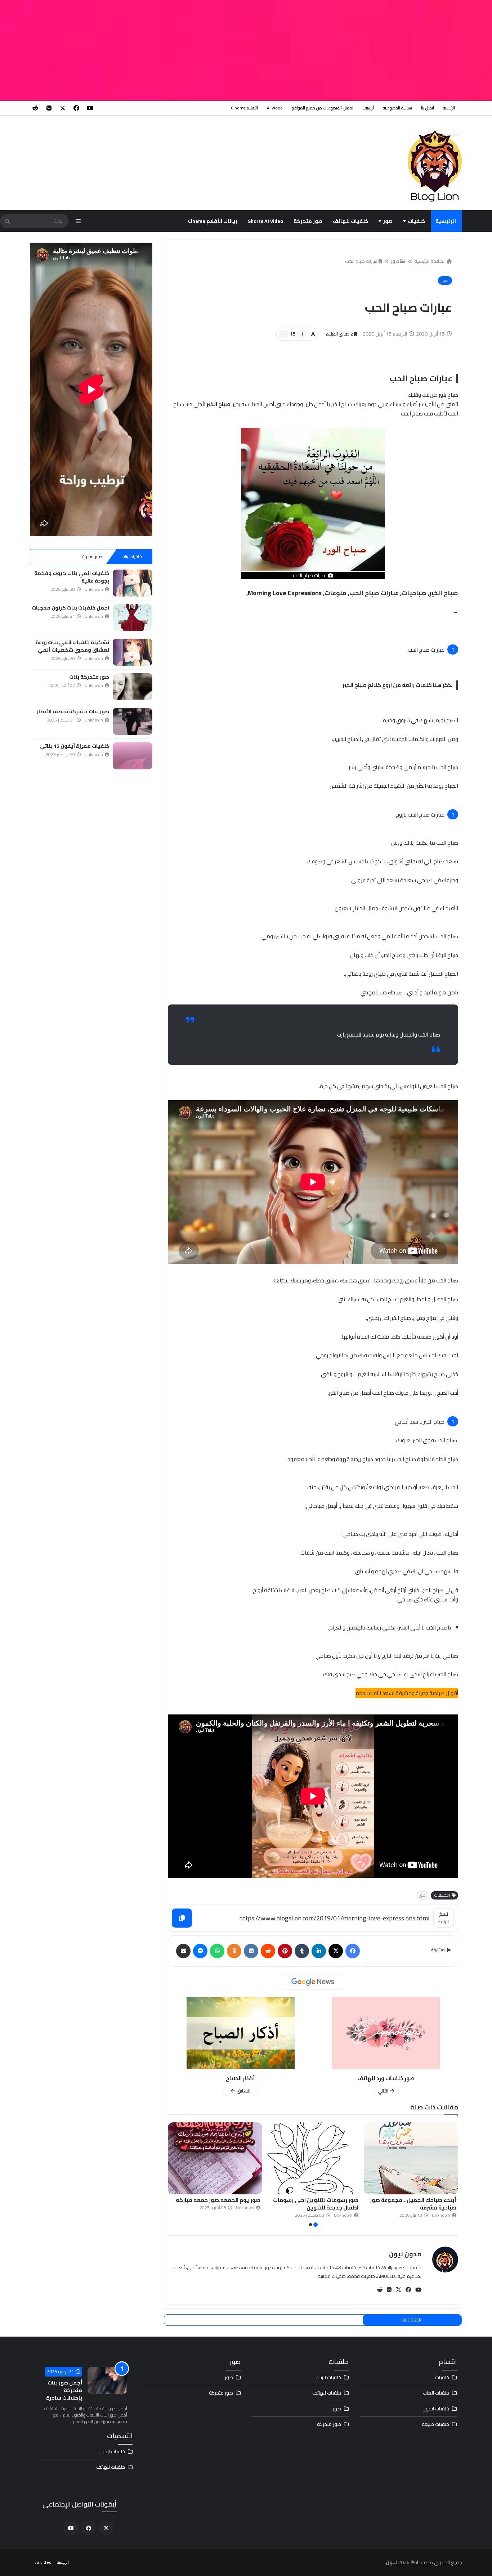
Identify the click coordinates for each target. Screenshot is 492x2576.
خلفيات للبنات (328, 2377)
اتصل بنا (428, 108)
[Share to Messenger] (200, 1951)
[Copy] (182, 1918)
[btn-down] (284, 334)
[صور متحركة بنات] (133, 687)
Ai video (275, 108)
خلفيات (416, 221)
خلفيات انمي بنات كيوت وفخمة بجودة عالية (72, 577)
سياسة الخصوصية (397, 108)
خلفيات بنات (132, 556)
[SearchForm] (7, 222)
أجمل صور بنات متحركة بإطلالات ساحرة (64, 2390)
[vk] (49, 108)
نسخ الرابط (444, 1918)
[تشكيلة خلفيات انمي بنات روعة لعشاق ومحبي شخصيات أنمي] (133, 652)
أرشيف (368, 108)
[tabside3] (51, 557)
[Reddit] (268, 1951)
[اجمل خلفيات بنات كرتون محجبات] (133, 618)
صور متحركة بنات (89, 677)
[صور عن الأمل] (215, 2158)
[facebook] (76, 108)
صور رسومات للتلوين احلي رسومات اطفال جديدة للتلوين (414, 2204)
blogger (412, 2320)
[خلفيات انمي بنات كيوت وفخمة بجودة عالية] (133, 583)
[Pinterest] (285, 1951)
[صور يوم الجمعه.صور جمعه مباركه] (313, 2158)
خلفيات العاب (436, 2393)
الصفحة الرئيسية (430, 261)
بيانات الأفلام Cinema (213, 221)
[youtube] (90, 108)
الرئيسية (449, 108)
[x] (63, 108)
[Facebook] (353, 1951)
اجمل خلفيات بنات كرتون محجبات (70, 608)
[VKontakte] (251, 1951)
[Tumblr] (302, 1951)
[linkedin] (319, 1951)
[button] (454, 2175)
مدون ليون (405, 2254)
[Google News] (313, 1982)
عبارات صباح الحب (361, 261)
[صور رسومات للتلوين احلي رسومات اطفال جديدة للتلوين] (411, 2158)
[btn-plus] (302, 334)
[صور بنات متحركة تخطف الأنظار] (133, 721)
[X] (336, 1951)
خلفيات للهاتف (350, 221)
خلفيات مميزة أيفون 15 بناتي (75, 746)
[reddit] (35, 108)
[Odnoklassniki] (234, 1951)
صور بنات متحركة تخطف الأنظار (73, 711)
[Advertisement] (276, 50)
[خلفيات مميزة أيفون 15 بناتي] (133, 756)
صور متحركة (308, 221)
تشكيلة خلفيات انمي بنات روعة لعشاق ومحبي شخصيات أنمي (72, 646)
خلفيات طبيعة (435, 2424)
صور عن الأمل (244, 2200)
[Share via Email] (183, 1951)
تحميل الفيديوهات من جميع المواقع (323, 108)
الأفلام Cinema (244, 108)
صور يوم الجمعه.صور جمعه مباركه (316, 2200)
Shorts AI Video (265, 221)
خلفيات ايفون (436, 2409)
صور (388, 221)
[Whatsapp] (217, 1951)
